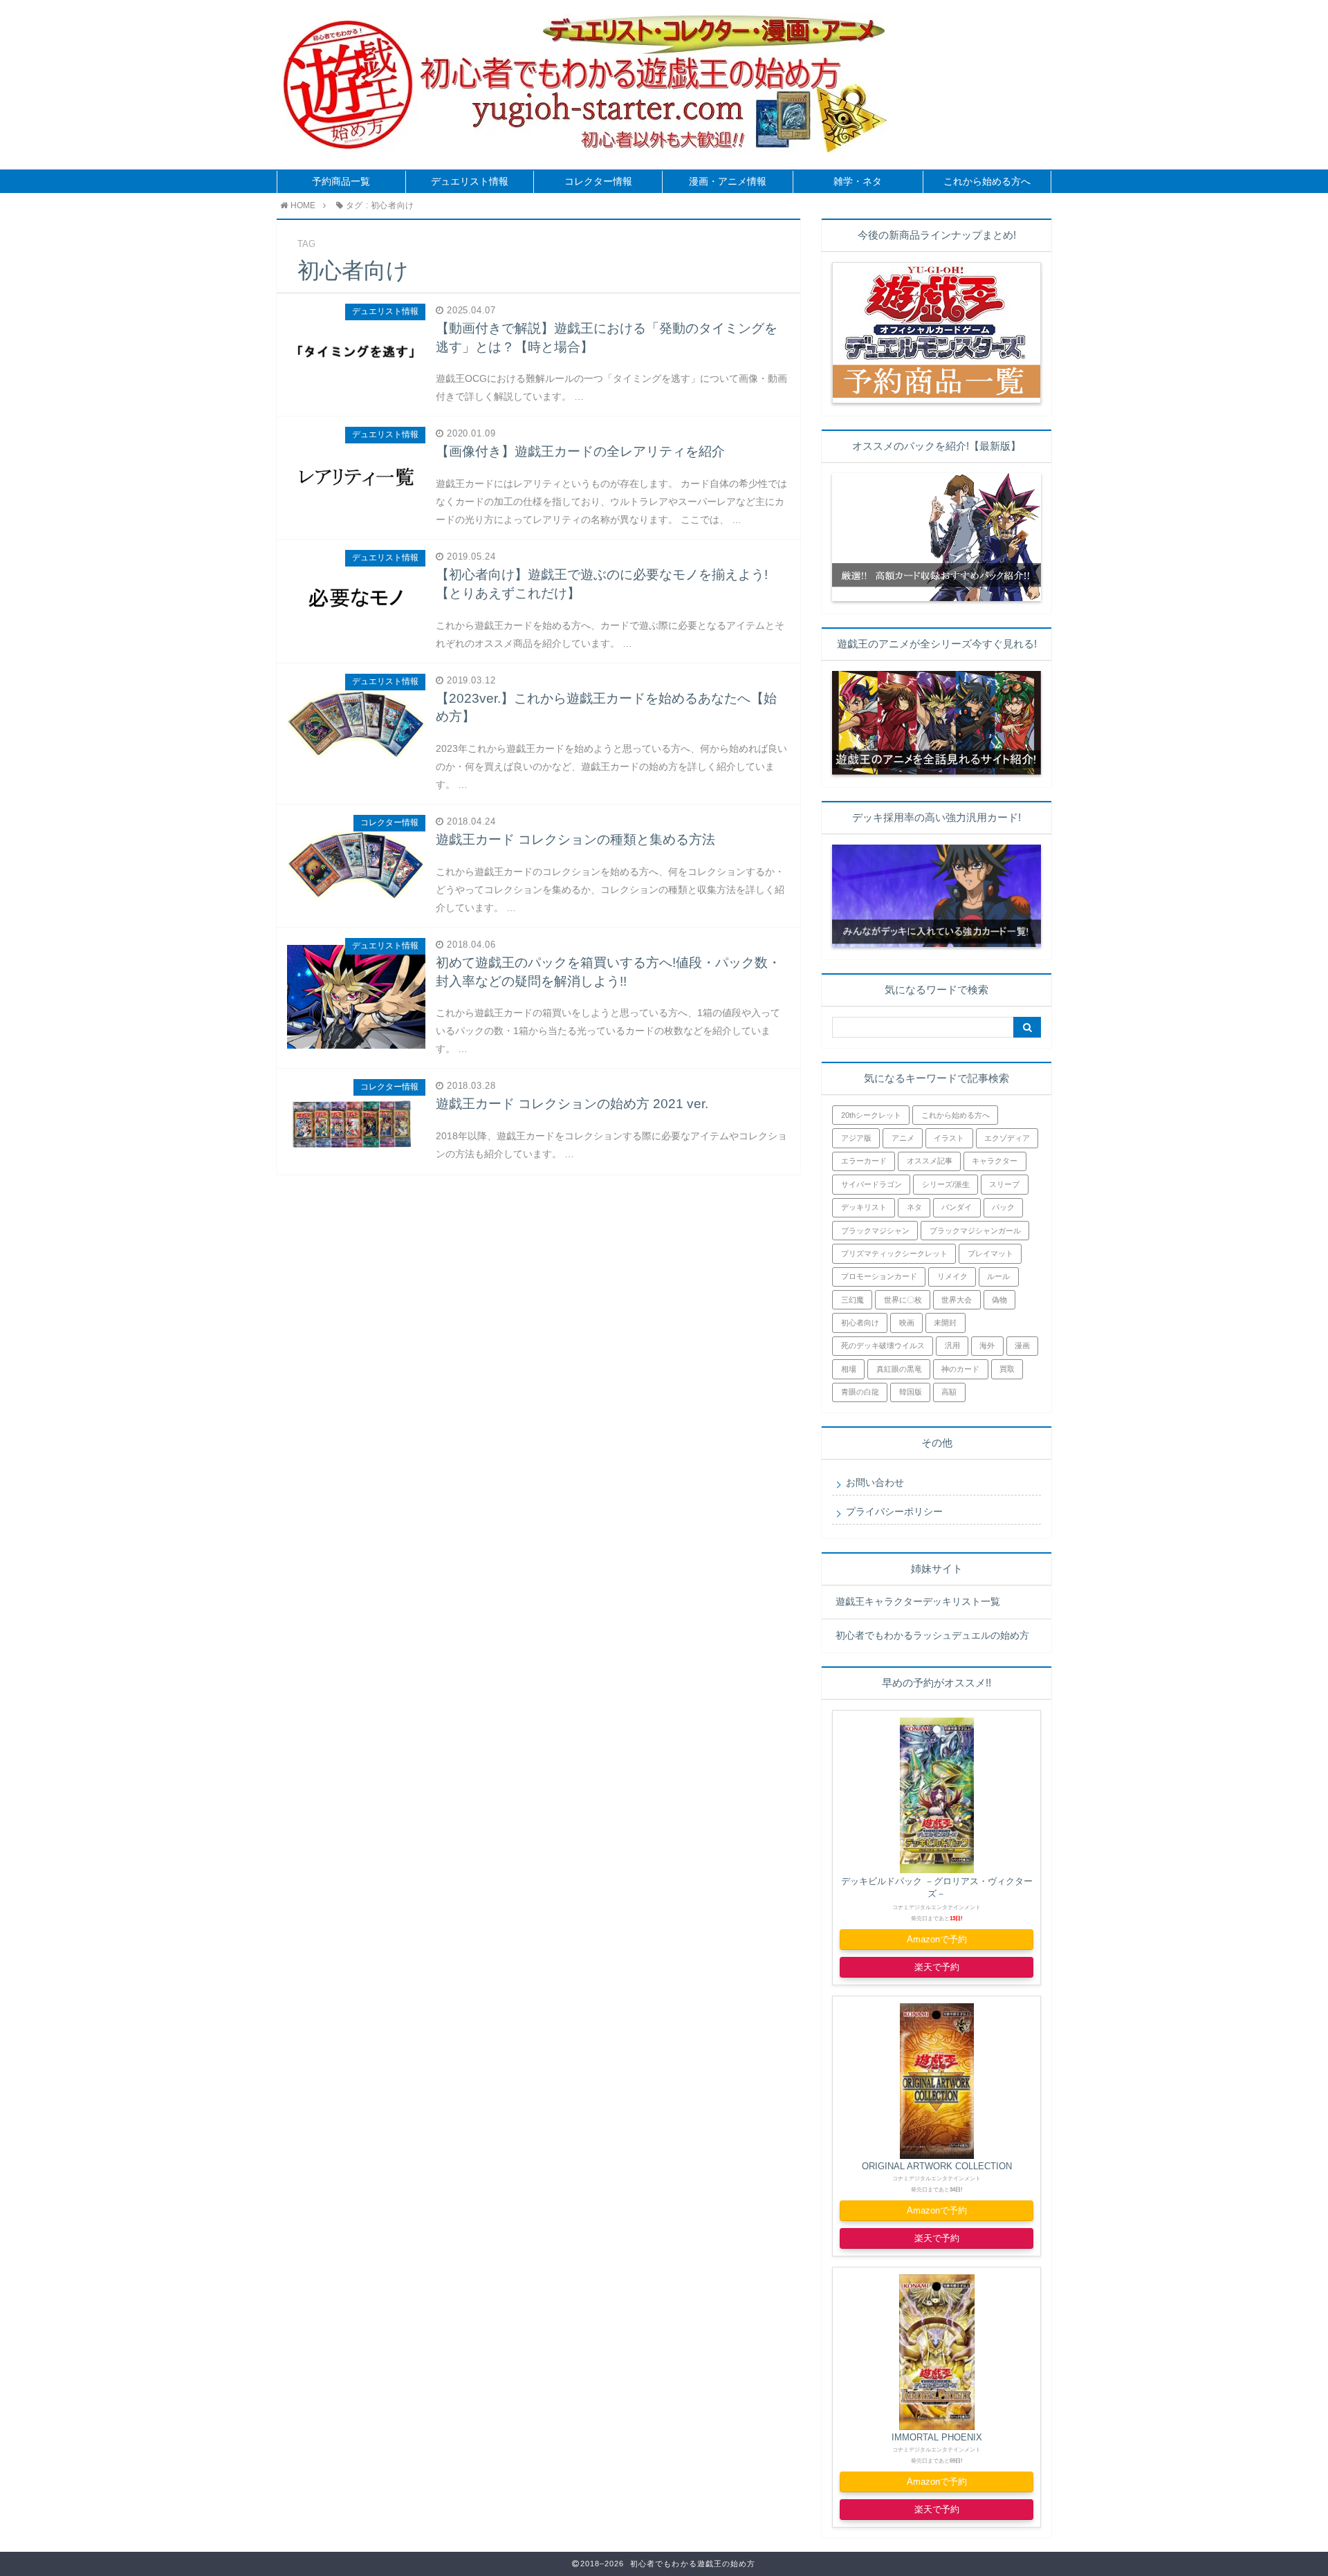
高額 (949, 1392)
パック (1003, 1207)
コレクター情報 (598, 182)
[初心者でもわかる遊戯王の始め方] (532, 85)
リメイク (952, 1276)
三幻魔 (852, 1300)
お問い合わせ (875, 1483)
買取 (1007, 1369)
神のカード (960, 1369)
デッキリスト (864, 1207)
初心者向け (860, 1323)
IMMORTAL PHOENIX (937, 2437)
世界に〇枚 (903, 1300)
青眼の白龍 (860, 1392)
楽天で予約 (937, 1967)
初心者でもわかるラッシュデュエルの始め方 (932, 1636)
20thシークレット (871, 1115)
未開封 (945, 1323)
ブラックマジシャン (875, 1231)
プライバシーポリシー (894, 1512)
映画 (907, 1323)
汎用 (952, 1345)
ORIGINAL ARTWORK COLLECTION (937, 2166)
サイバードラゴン (871, 1184)
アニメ (903, 1138)
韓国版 (911, 1392)
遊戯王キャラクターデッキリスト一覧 (918, 1602)
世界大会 (957, 1300)
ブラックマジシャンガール (975, 1231)
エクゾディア (1007, 1138)
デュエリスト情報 (470, 182)
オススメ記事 (930, 1161)
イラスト (949, 1138)
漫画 (1022, 1345)
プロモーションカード (879, 1276)
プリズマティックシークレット (894, 1253)
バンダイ (957, 1207)
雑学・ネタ (858, 182)
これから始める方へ (987, 182)
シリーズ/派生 (946, 1184)
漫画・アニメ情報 (728, 182)
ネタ (914, 1207)
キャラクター (995, 1161)
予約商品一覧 (341, 182)
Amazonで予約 (937, 1939)
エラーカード (864, 1161)
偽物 (999, 1300)
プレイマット (990, 1253)
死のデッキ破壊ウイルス (883, 1345)
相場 (849, 1369)
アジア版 (856, 1138)
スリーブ (1004, 1184)
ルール (998, 1276)
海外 (987, 1345)
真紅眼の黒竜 (899, 1369)
